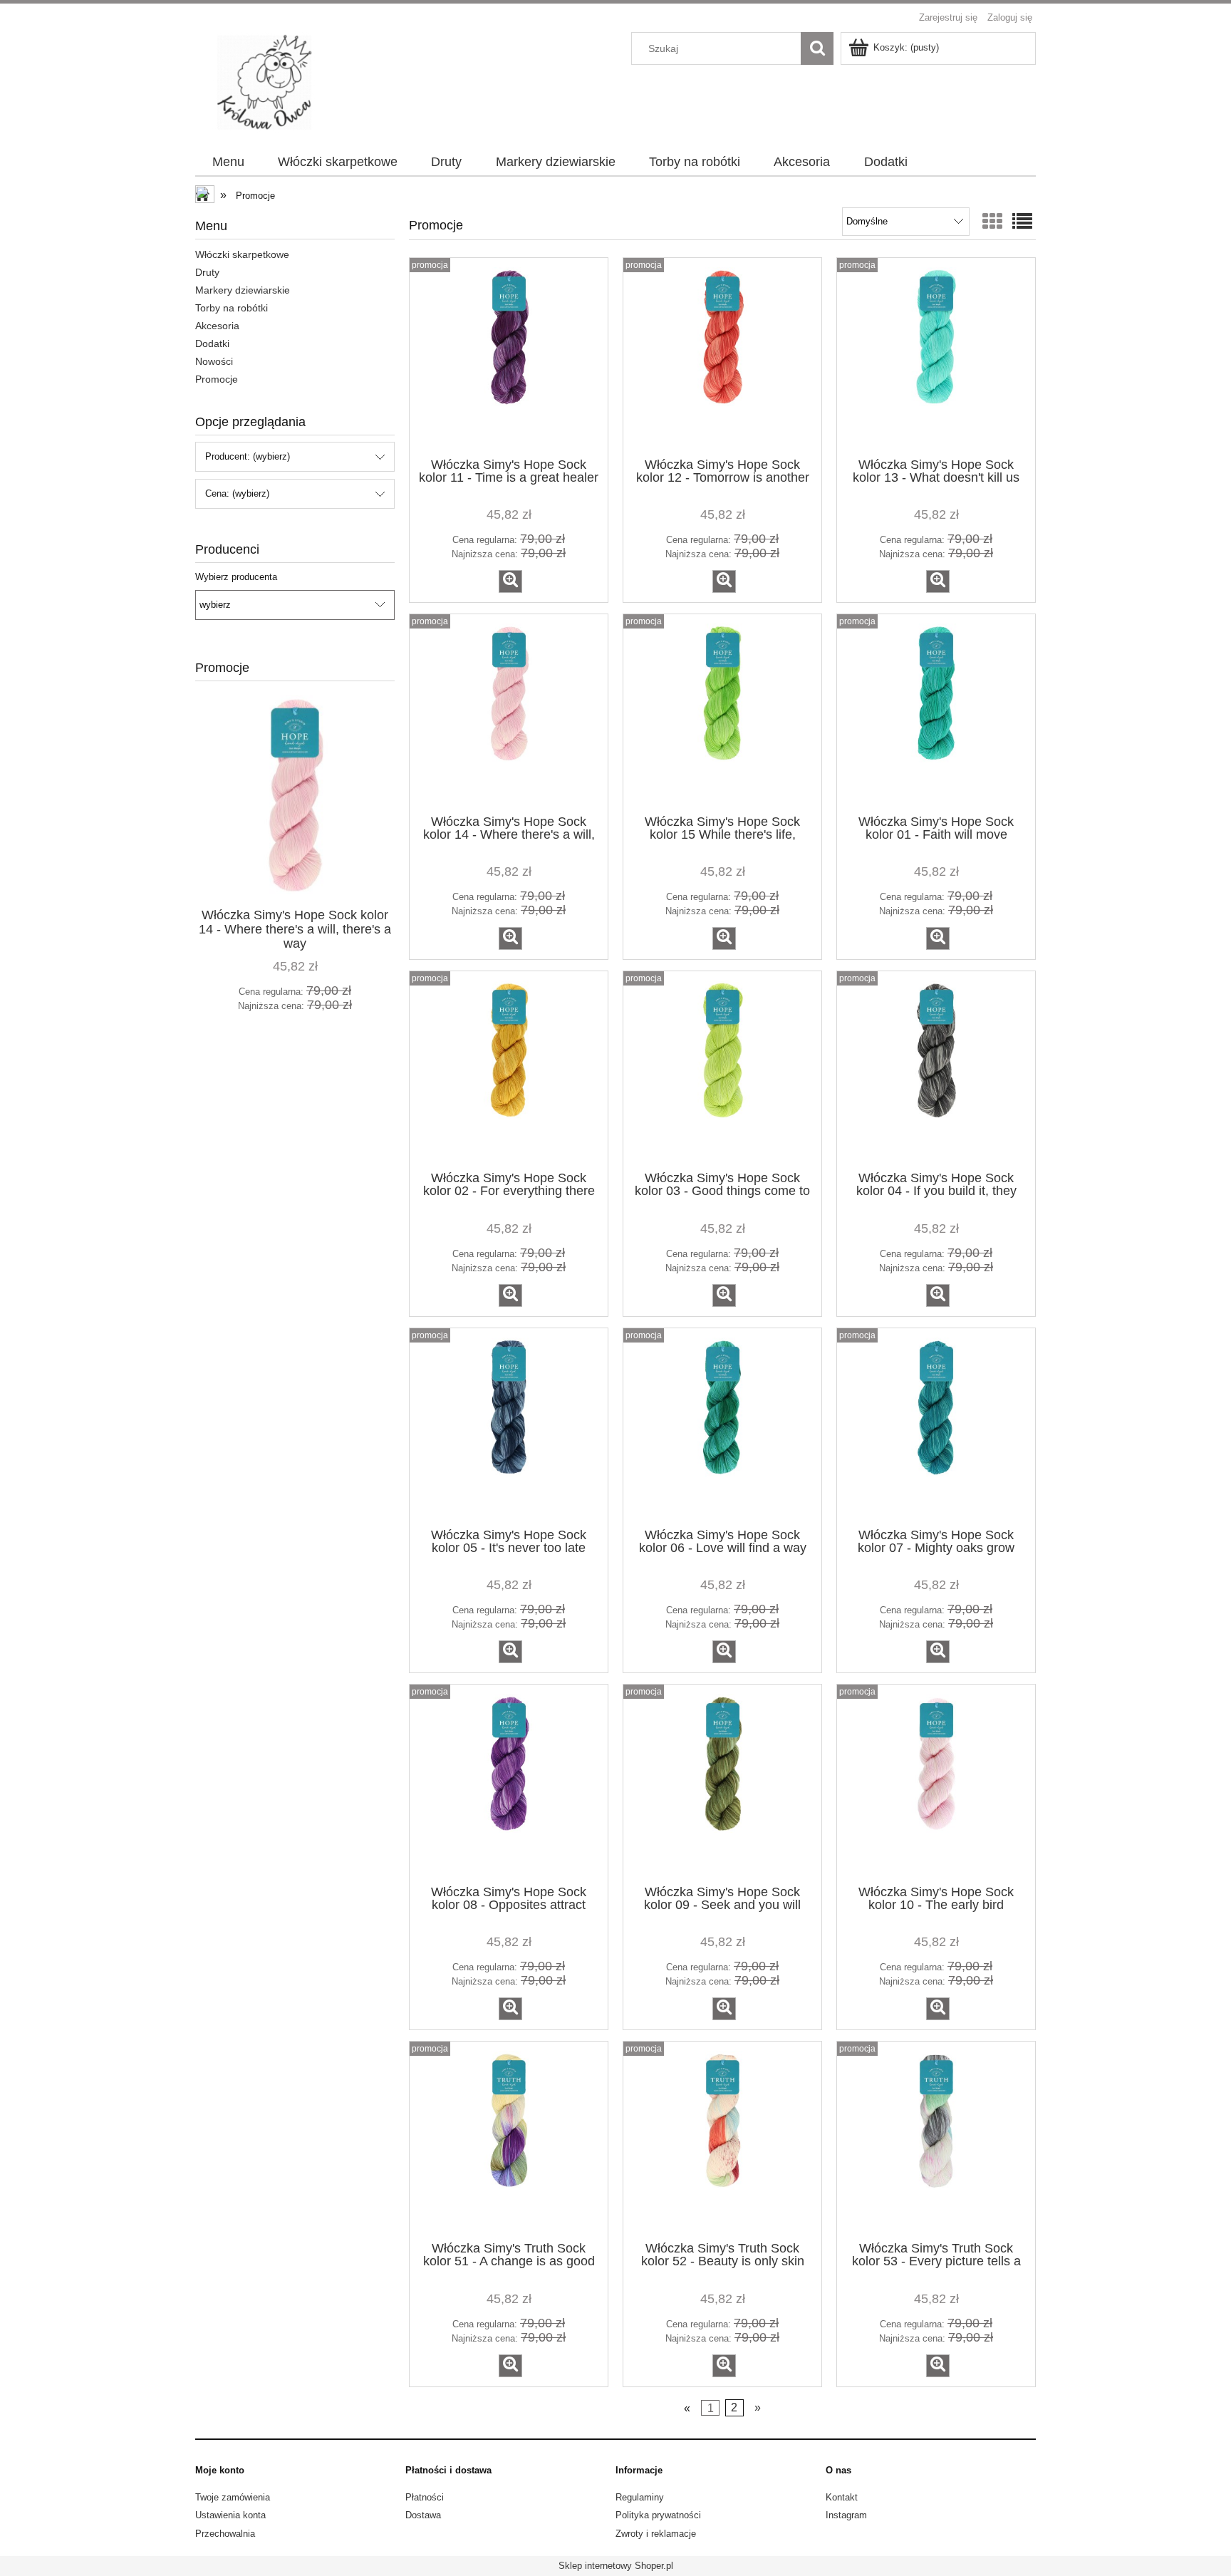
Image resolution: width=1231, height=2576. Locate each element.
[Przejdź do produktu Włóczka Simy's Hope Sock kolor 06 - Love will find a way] (722, 1427)
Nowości (214, 361)
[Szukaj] (817, 48)
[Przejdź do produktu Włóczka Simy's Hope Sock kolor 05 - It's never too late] (509, 1427)
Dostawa (423, 2515)
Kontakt (842, 2497)
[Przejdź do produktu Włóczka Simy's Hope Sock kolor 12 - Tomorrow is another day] (722, 356)
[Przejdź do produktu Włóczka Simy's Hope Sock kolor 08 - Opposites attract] (509, 1783)
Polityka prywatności (658, 2515)
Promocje (217, 379)
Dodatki (212, 343)
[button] (510, 581)
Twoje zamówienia (233, 2497)
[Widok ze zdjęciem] (992, 222)
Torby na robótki (232, 308)
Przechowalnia (225, 2534)
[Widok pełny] (1022, 222)
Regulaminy (640, 2497)
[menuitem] (228, 162)
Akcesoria (217, 326)
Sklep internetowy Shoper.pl (616, 2566)
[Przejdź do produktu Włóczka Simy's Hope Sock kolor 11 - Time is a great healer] (509, 356)
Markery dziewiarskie (243, 290)
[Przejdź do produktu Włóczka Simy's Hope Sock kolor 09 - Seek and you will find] (722, 1783)
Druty (207, 272)
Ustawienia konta (230, 2515)
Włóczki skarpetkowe (242, 254)
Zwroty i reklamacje (656, 2534)
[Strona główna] (272, 81)
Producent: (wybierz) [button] (248, 456)
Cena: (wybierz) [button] (237, 493)
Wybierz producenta (236, 577)
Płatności (425, 2497)
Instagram (846, 2515)
